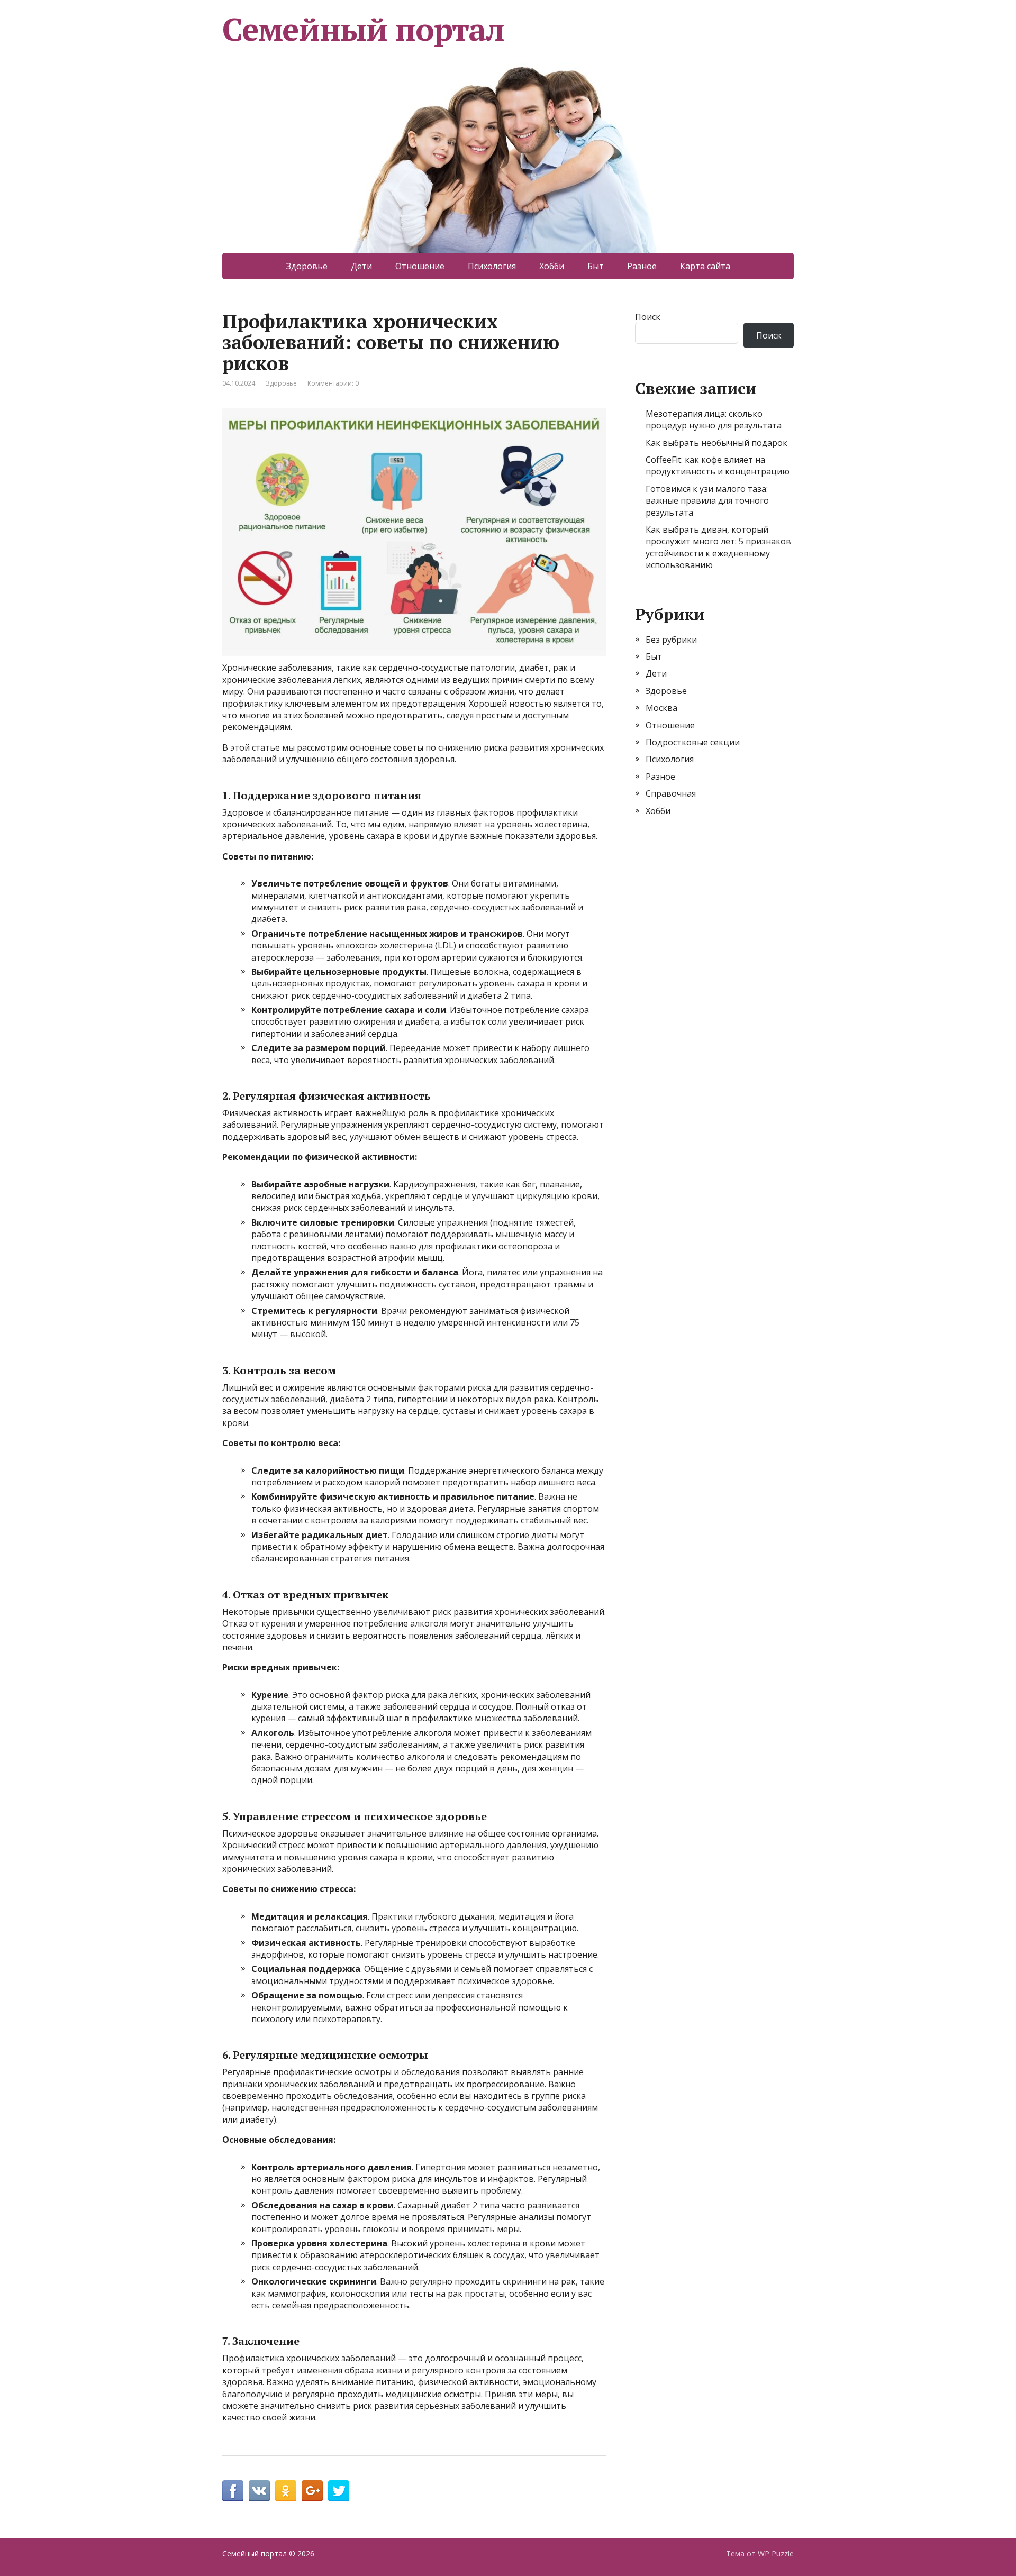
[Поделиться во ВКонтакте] (259, 2491)
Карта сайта (705, 266)
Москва (661, 708)
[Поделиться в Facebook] (233, 2491)
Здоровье (307, 266)
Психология (492, 266)
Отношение (420, 266)
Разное (642, 266)
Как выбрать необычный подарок (716, 443)
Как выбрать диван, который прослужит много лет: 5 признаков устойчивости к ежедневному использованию (718, 547)
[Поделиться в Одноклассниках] (286, 2491)
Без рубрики (671, 640)
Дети (361, 266)
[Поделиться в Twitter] (339, 2491)
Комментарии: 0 (333, 383)
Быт (596, 266)
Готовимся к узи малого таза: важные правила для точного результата (707, 501)
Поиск (648, 317)
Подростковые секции (693, 742)
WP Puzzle (776, 2554)
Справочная (671, 793)
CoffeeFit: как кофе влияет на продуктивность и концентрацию (718, 465)
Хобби (552, 266)
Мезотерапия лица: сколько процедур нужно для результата (714, 419)
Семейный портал (363, 29)
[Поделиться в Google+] (312, 2491)
